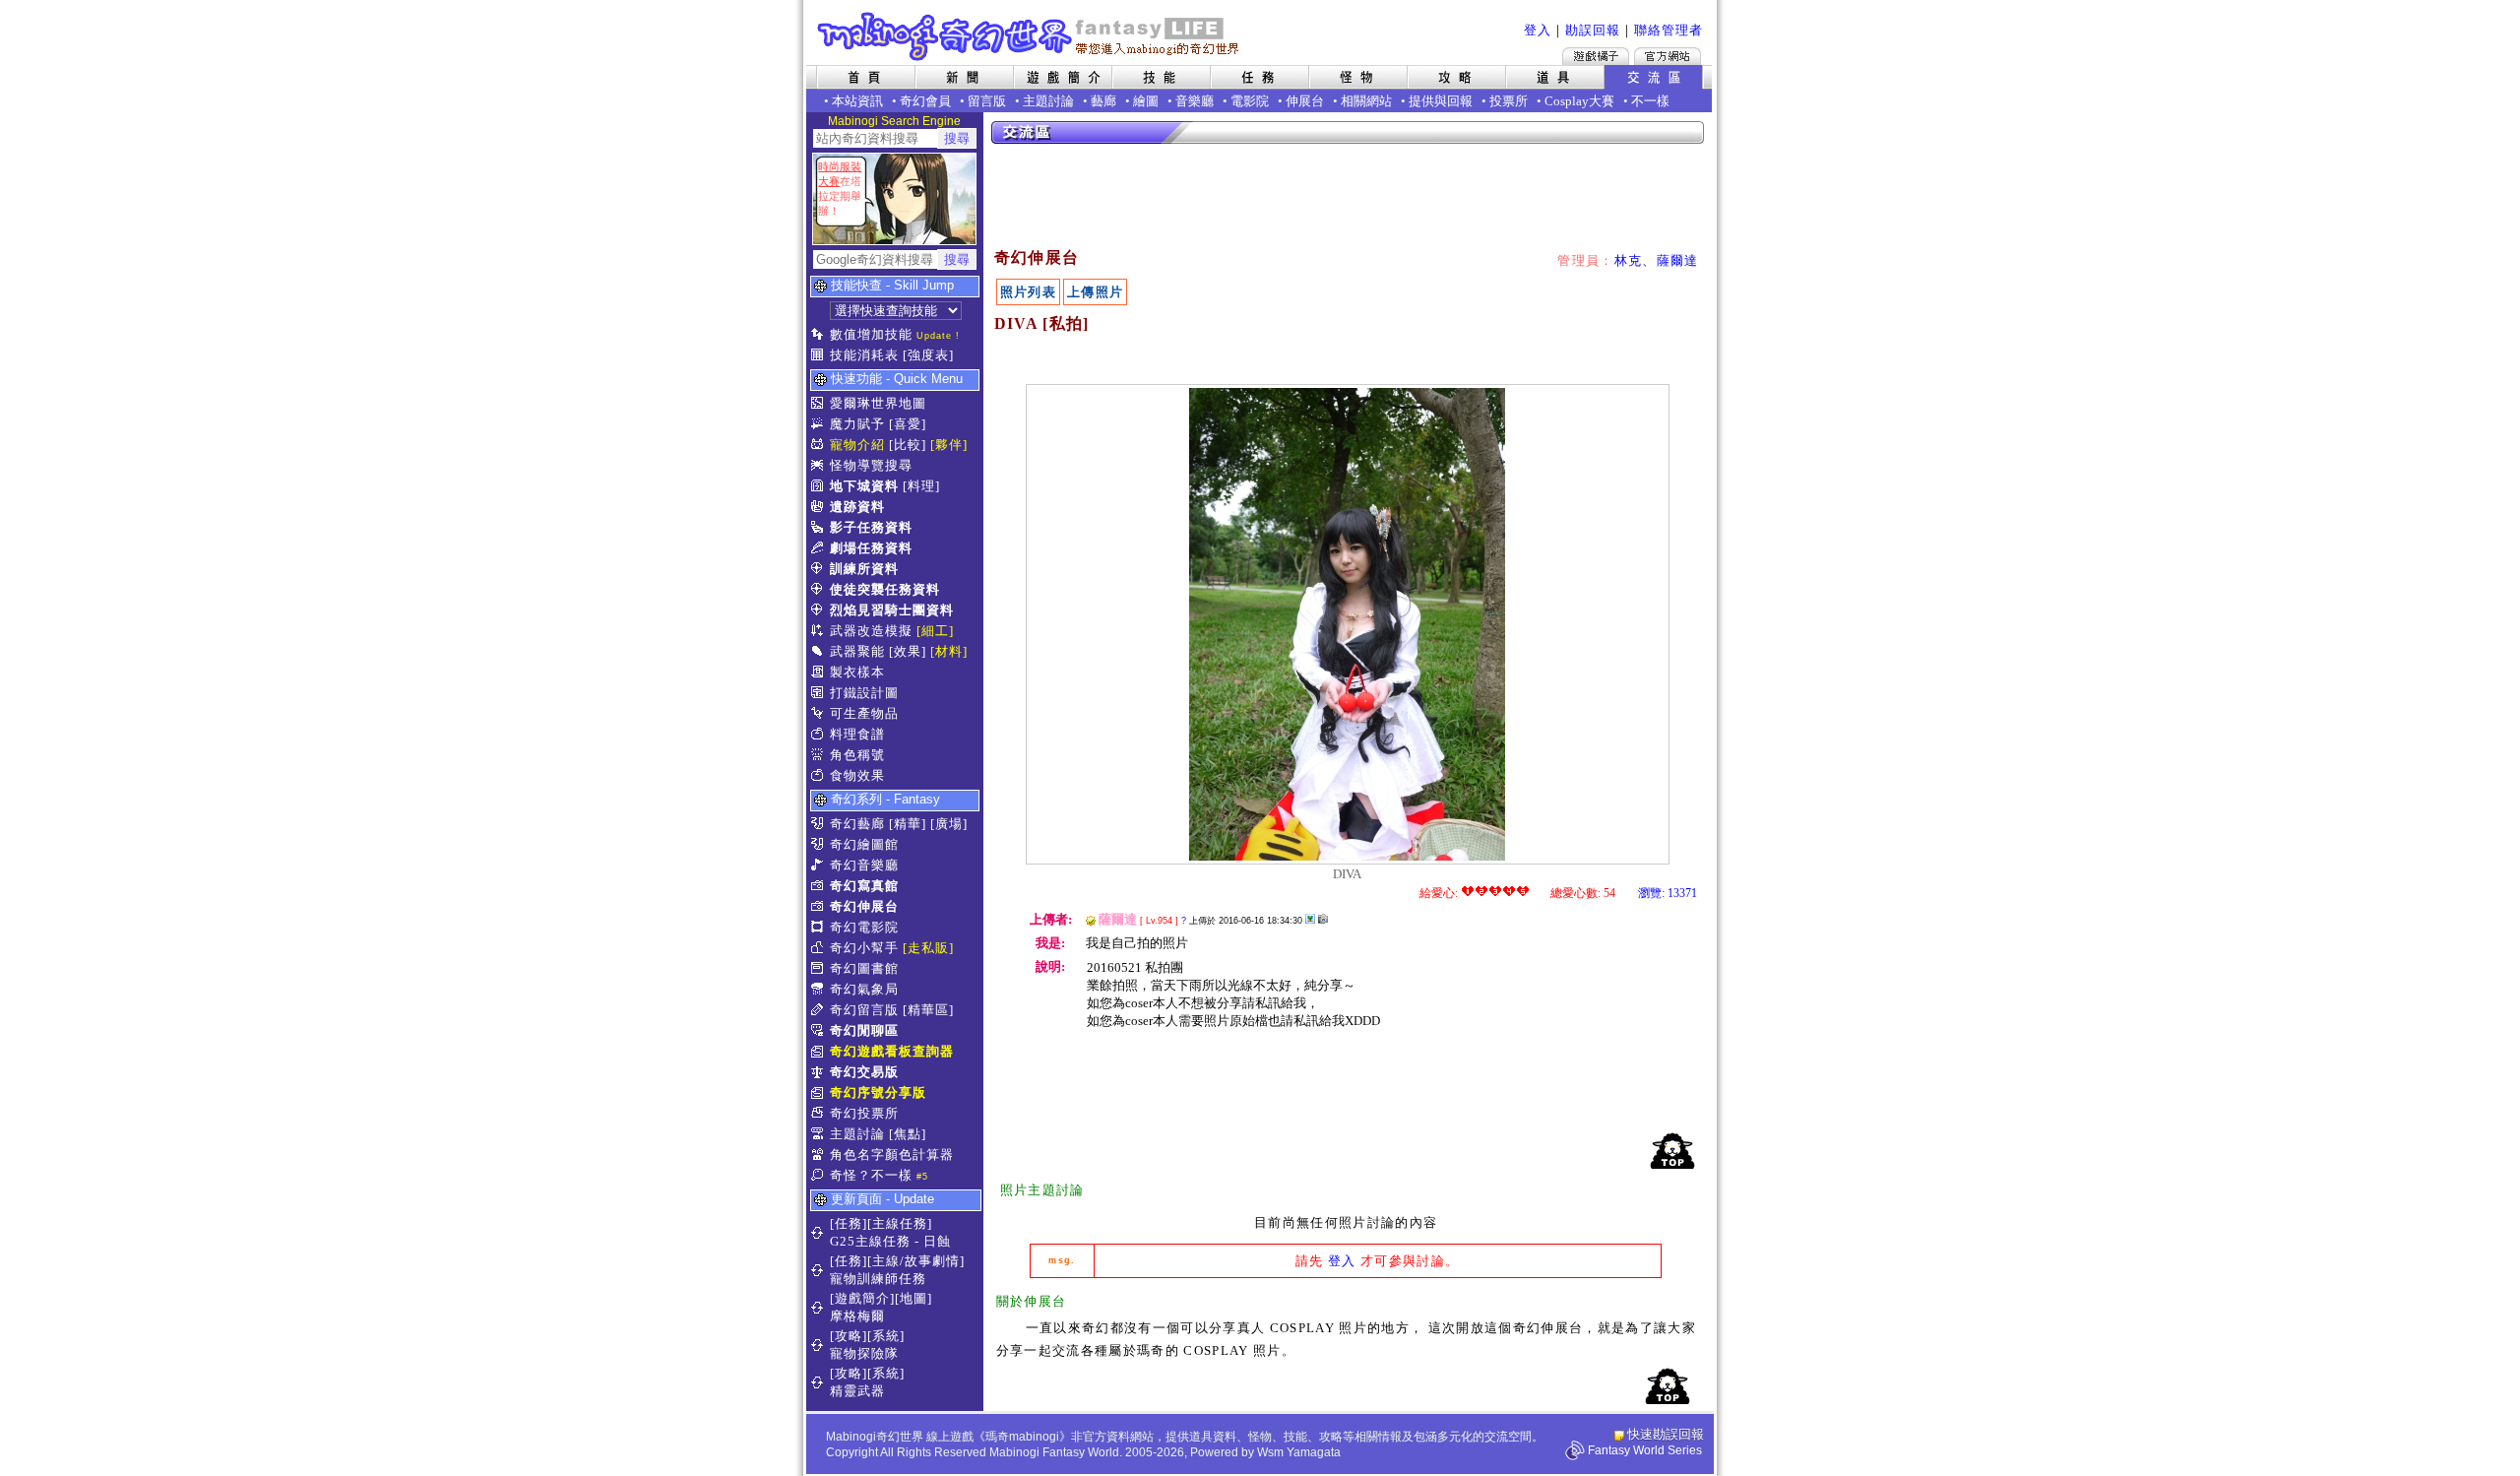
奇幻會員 (925, 101)
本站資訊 (857, 101)
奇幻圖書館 (864, 968)
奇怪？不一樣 (871, 1175)
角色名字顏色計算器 (892, 1155)
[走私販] (928, 948)
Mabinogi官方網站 (1668, 56)
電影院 (1250, 101)
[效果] (908, 651)
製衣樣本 (857, 672)
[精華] (908, 824)
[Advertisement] (1349, 197)
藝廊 (1103, 101)
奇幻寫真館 (864, 886)
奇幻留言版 (864, 1010)
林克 (1629, 260)
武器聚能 (857, 651)
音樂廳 (1195, 101)
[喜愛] (908, 424)
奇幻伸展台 (864, 906)
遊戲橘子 (1596, 56)
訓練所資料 (864, 569)
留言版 (987, 101)
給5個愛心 (1523, 891)
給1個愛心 (1468, 891)
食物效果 (857, 775)
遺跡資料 (857, 507)
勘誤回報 (1593, 30)
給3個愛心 (1495, 891)
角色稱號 (857, 755)
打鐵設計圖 (864, 693)
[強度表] (928, 355)
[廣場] (949, 824)
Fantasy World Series (1645, 1450)
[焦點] (908, 1134)
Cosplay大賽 (1579, 101)
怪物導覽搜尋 (871, 465)
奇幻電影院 (864, 927)
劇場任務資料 (871, 548)
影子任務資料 (871, 527)
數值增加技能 (871, 334)
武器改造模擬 (871, 631)
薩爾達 (1678, 260)
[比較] (908, 445)
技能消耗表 (864, 355)
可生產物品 (864, 713)
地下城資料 (864, 486)
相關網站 (1366, 101)
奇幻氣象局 (864, 989)
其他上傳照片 (1310, 919)
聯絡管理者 (1669, 30)
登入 (1538, 30)
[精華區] (928, 1010)
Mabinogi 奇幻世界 (1030, 36)
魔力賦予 (857, 424)
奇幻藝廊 (857, 824)
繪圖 (1146, 101)
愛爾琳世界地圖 (878, 403)
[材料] (949, 651)
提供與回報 (1441, 101)
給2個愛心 (1481, 891)
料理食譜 (857, 734)
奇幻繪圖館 (864, 844)
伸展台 (1305, 101)
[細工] (935, 631)
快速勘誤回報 (1666, 1434)
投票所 (1509, 101)
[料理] (921, 486)
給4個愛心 (1509, 891)
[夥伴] (949, 445)
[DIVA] (1347, 856)
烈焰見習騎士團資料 (892, 610)
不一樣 (1650, 101)
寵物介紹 (857, 445)
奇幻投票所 (864, 1113)
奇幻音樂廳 (864, 865)
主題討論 (1048, 101)
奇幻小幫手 (864, 948)
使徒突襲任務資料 (885, 589)
